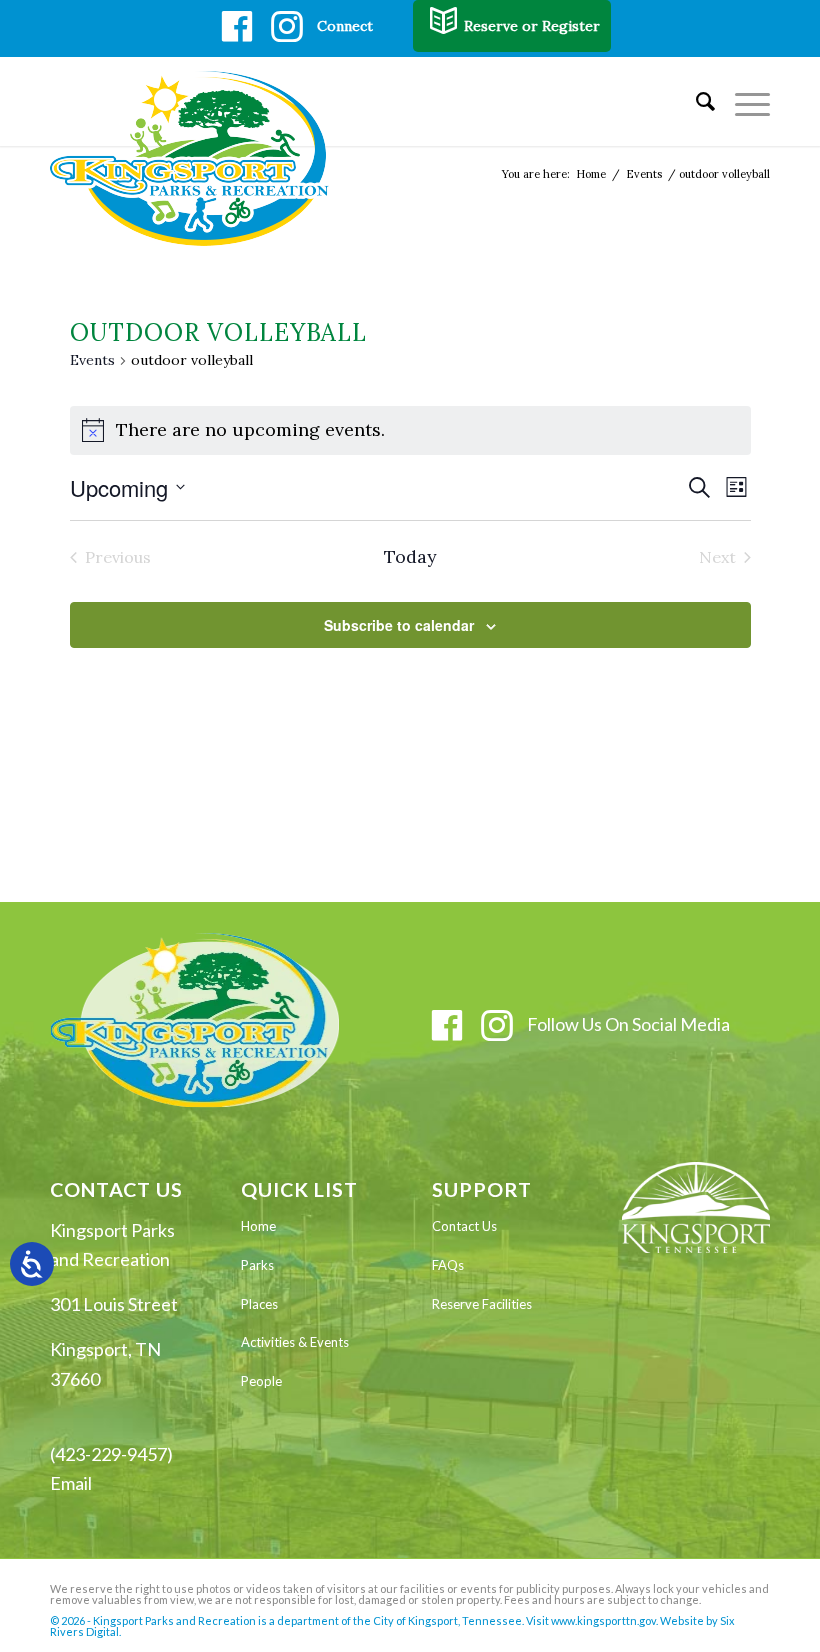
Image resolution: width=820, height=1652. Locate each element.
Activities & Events (295, 1342)
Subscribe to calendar (399, 625)
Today (410, 556)
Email (71, 1483)
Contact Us (464, 1226)
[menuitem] (695, 101)
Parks (257, 1265)
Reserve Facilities (482, 1304)
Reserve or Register (532, 26)
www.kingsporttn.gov (603, 1620)
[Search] (695, 101)
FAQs (448, 1265)
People (261, 1381)
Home (258, 1226)
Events (92, 360)
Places (259, 1304)
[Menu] (742, 101)
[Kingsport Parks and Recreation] (198, 158)
